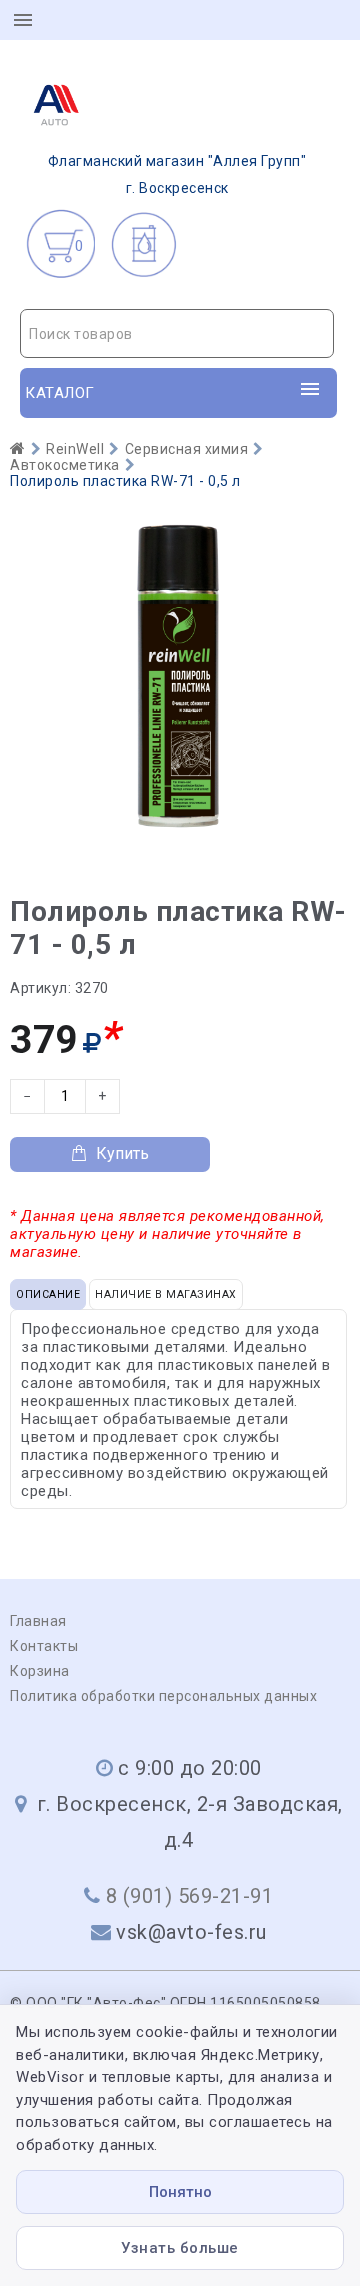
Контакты (44, 1646)
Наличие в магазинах (166, 1294)
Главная (38, 1621)
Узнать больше (180, 2248)
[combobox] (177, 333)
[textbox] (177, 334)
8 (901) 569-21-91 (190, 1896)
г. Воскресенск (177, 174)
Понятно (180, 2192)
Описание (48, 1294)
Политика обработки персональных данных (163, 1696)
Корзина (40, 1671)
